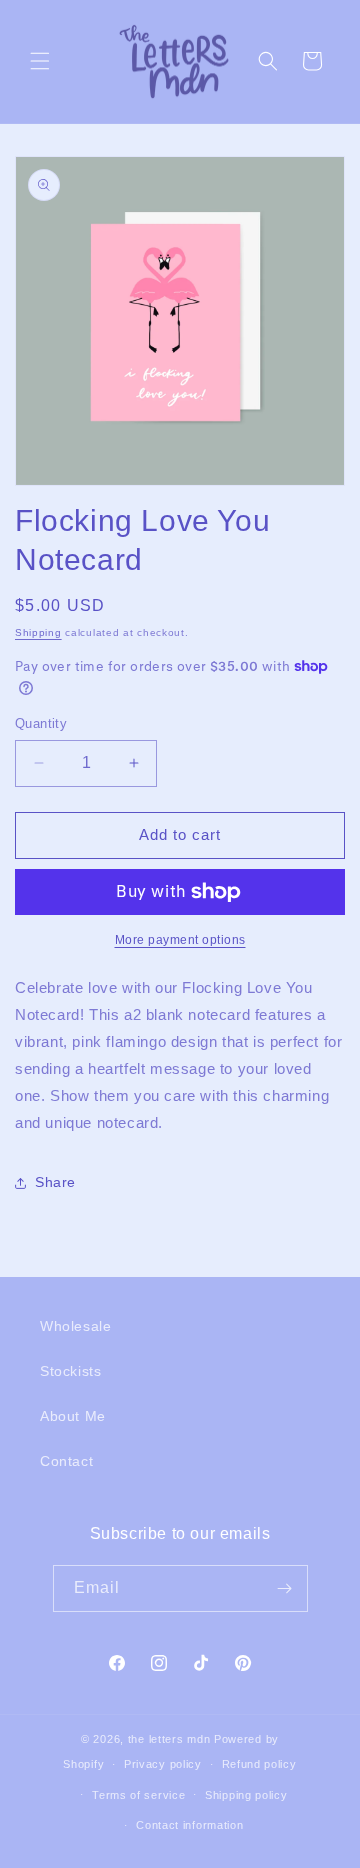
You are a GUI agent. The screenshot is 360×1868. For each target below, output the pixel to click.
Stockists (70, 1371)
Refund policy (259, 1764)
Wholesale (75, 1326)
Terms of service (138, 1795)
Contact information (189, 1825)
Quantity (41, 723)
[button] (40, 61)
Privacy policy (163, 1764)
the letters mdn (169, 1739)
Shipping (38, 632)
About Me (73, 1416)
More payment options (180, 940)
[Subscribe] (285, 1588)
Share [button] (55, 1182)
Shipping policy (246, 1795)
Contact (66, 1461)
